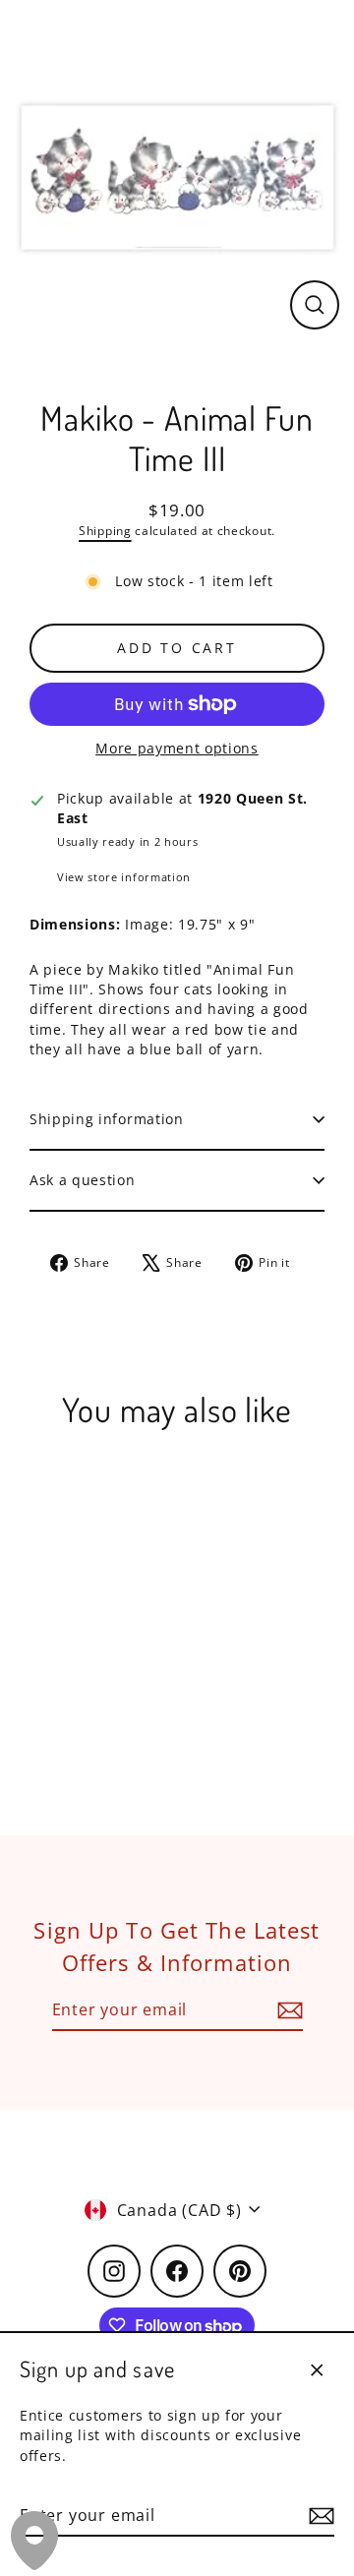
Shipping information (107, 1119)
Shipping (105, 531)
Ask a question (83, 1180)
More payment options (177, 748)
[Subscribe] (319, 2516)
